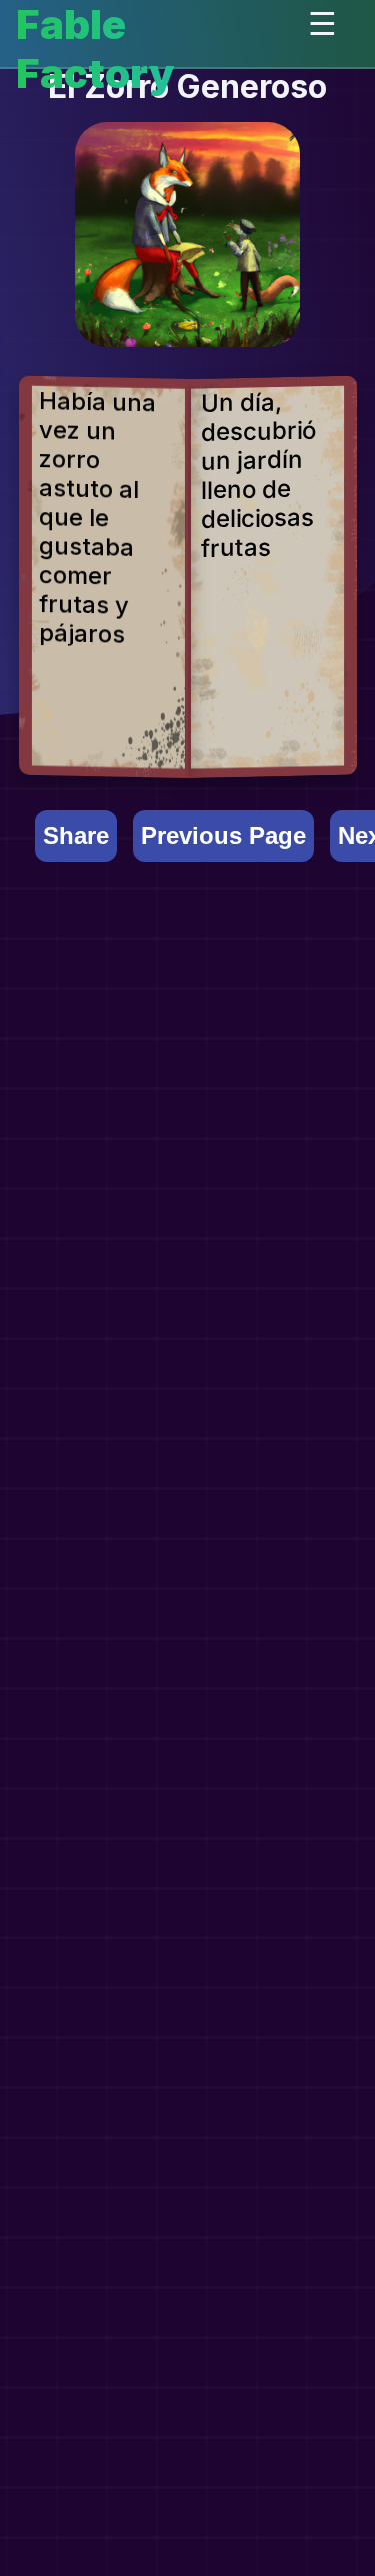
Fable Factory (95, 49)
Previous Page (223, 836)
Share (76, 836)
